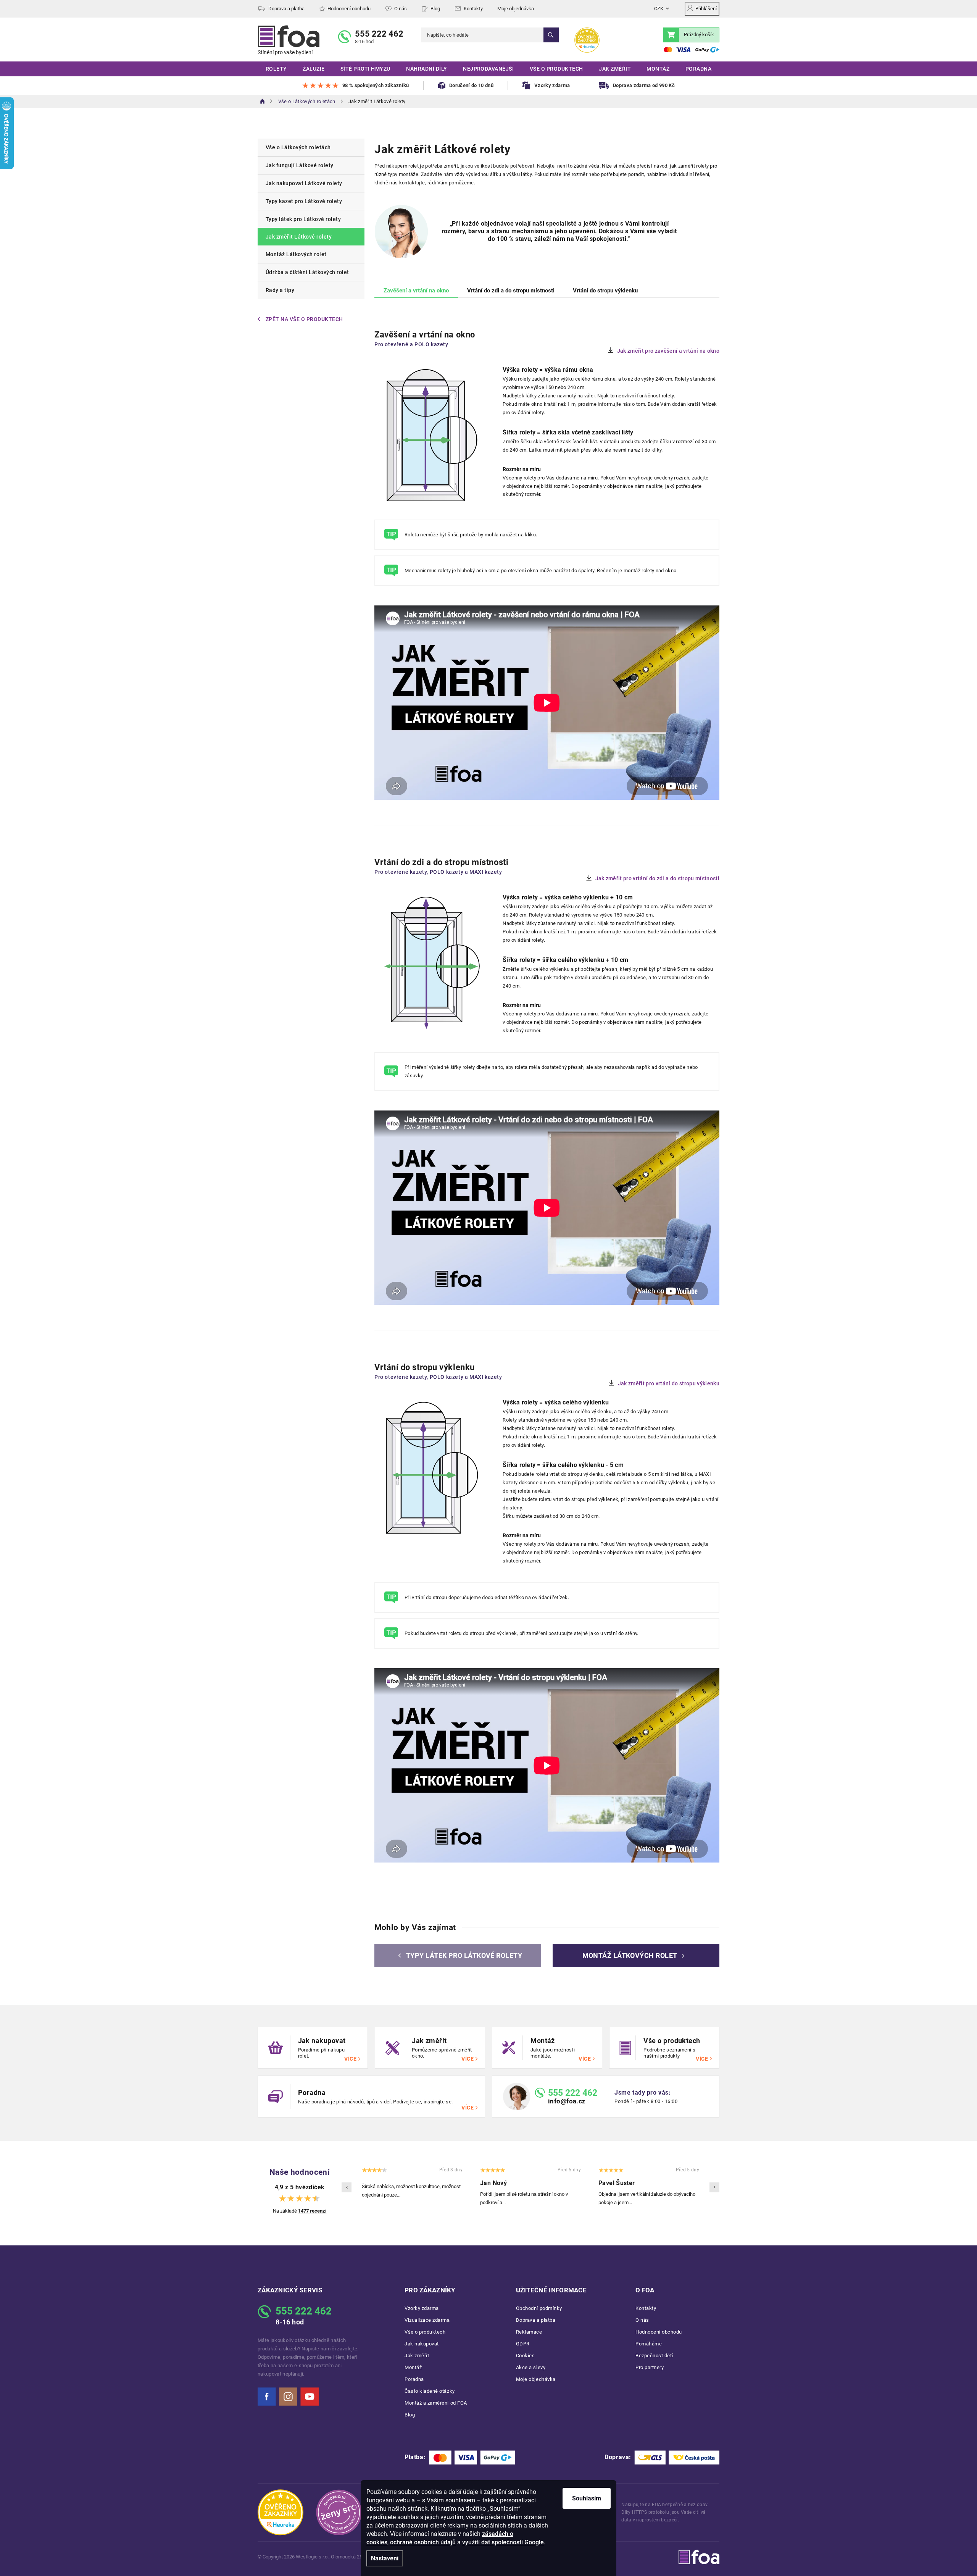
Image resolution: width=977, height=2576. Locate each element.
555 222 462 (379, 34)
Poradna (414, 2379)
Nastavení (385, 2558)
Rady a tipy (280, 290)
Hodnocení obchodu (349, 9)
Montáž (413, 2367)
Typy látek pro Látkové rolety (303, 219)
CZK (659, 9)
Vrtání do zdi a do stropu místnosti (511, 291)
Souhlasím (587, 2498)
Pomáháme (649, 2344)
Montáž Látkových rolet (296, 254)
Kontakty (473, 9)
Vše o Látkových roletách (298, 147)
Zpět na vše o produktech (304, 319)
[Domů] (263, 101)
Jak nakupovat (422, 2344)
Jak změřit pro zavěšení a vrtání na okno (668, 351)
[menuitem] (276, 69)
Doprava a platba (286, 9)
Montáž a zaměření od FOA (436, 2403)
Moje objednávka (516, 9)
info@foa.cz (567, 2101)
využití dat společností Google (503, 2542)
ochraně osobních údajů (423, 2542)
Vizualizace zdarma (427, 2320)
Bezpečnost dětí (654, 2356)
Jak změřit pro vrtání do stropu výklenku (669, 1383)
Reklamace (529, 2332)
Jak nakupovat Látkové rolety (304, 183)
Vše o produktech (425, 2332)
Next (714, 2187)
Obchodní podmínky (539, 2308)
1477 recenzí (312, 2211)
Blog (435, 9)
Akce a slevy (531, 2367)
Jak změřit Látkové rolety (299, 237)
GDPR (523, 2344)
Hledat (551, 35)
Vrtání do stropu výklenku (605, 291)
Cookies (526, 2356)
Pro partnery (650, 2367)
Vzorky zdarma (422, 2308)
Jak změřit (417, 2356)
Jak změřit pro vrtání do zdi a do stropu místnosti (658, 878)
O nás (401, 9)
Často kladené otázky (430, 2391)
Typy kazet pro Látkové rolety (304, 201)
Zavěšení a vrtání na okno (416, 291)
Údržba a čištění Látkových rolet (307, 272)
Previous (347, 2187)
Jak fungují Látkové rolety (300, 165)
